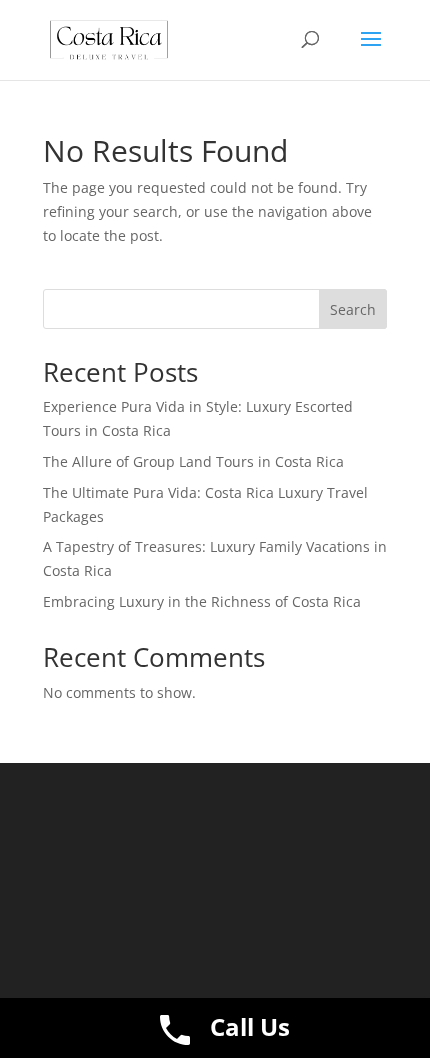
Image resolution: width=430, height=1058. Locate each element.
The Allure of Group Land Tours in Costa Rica (193, 461)
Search (353, 309)
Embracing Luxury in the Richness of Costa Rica (202, 601)
